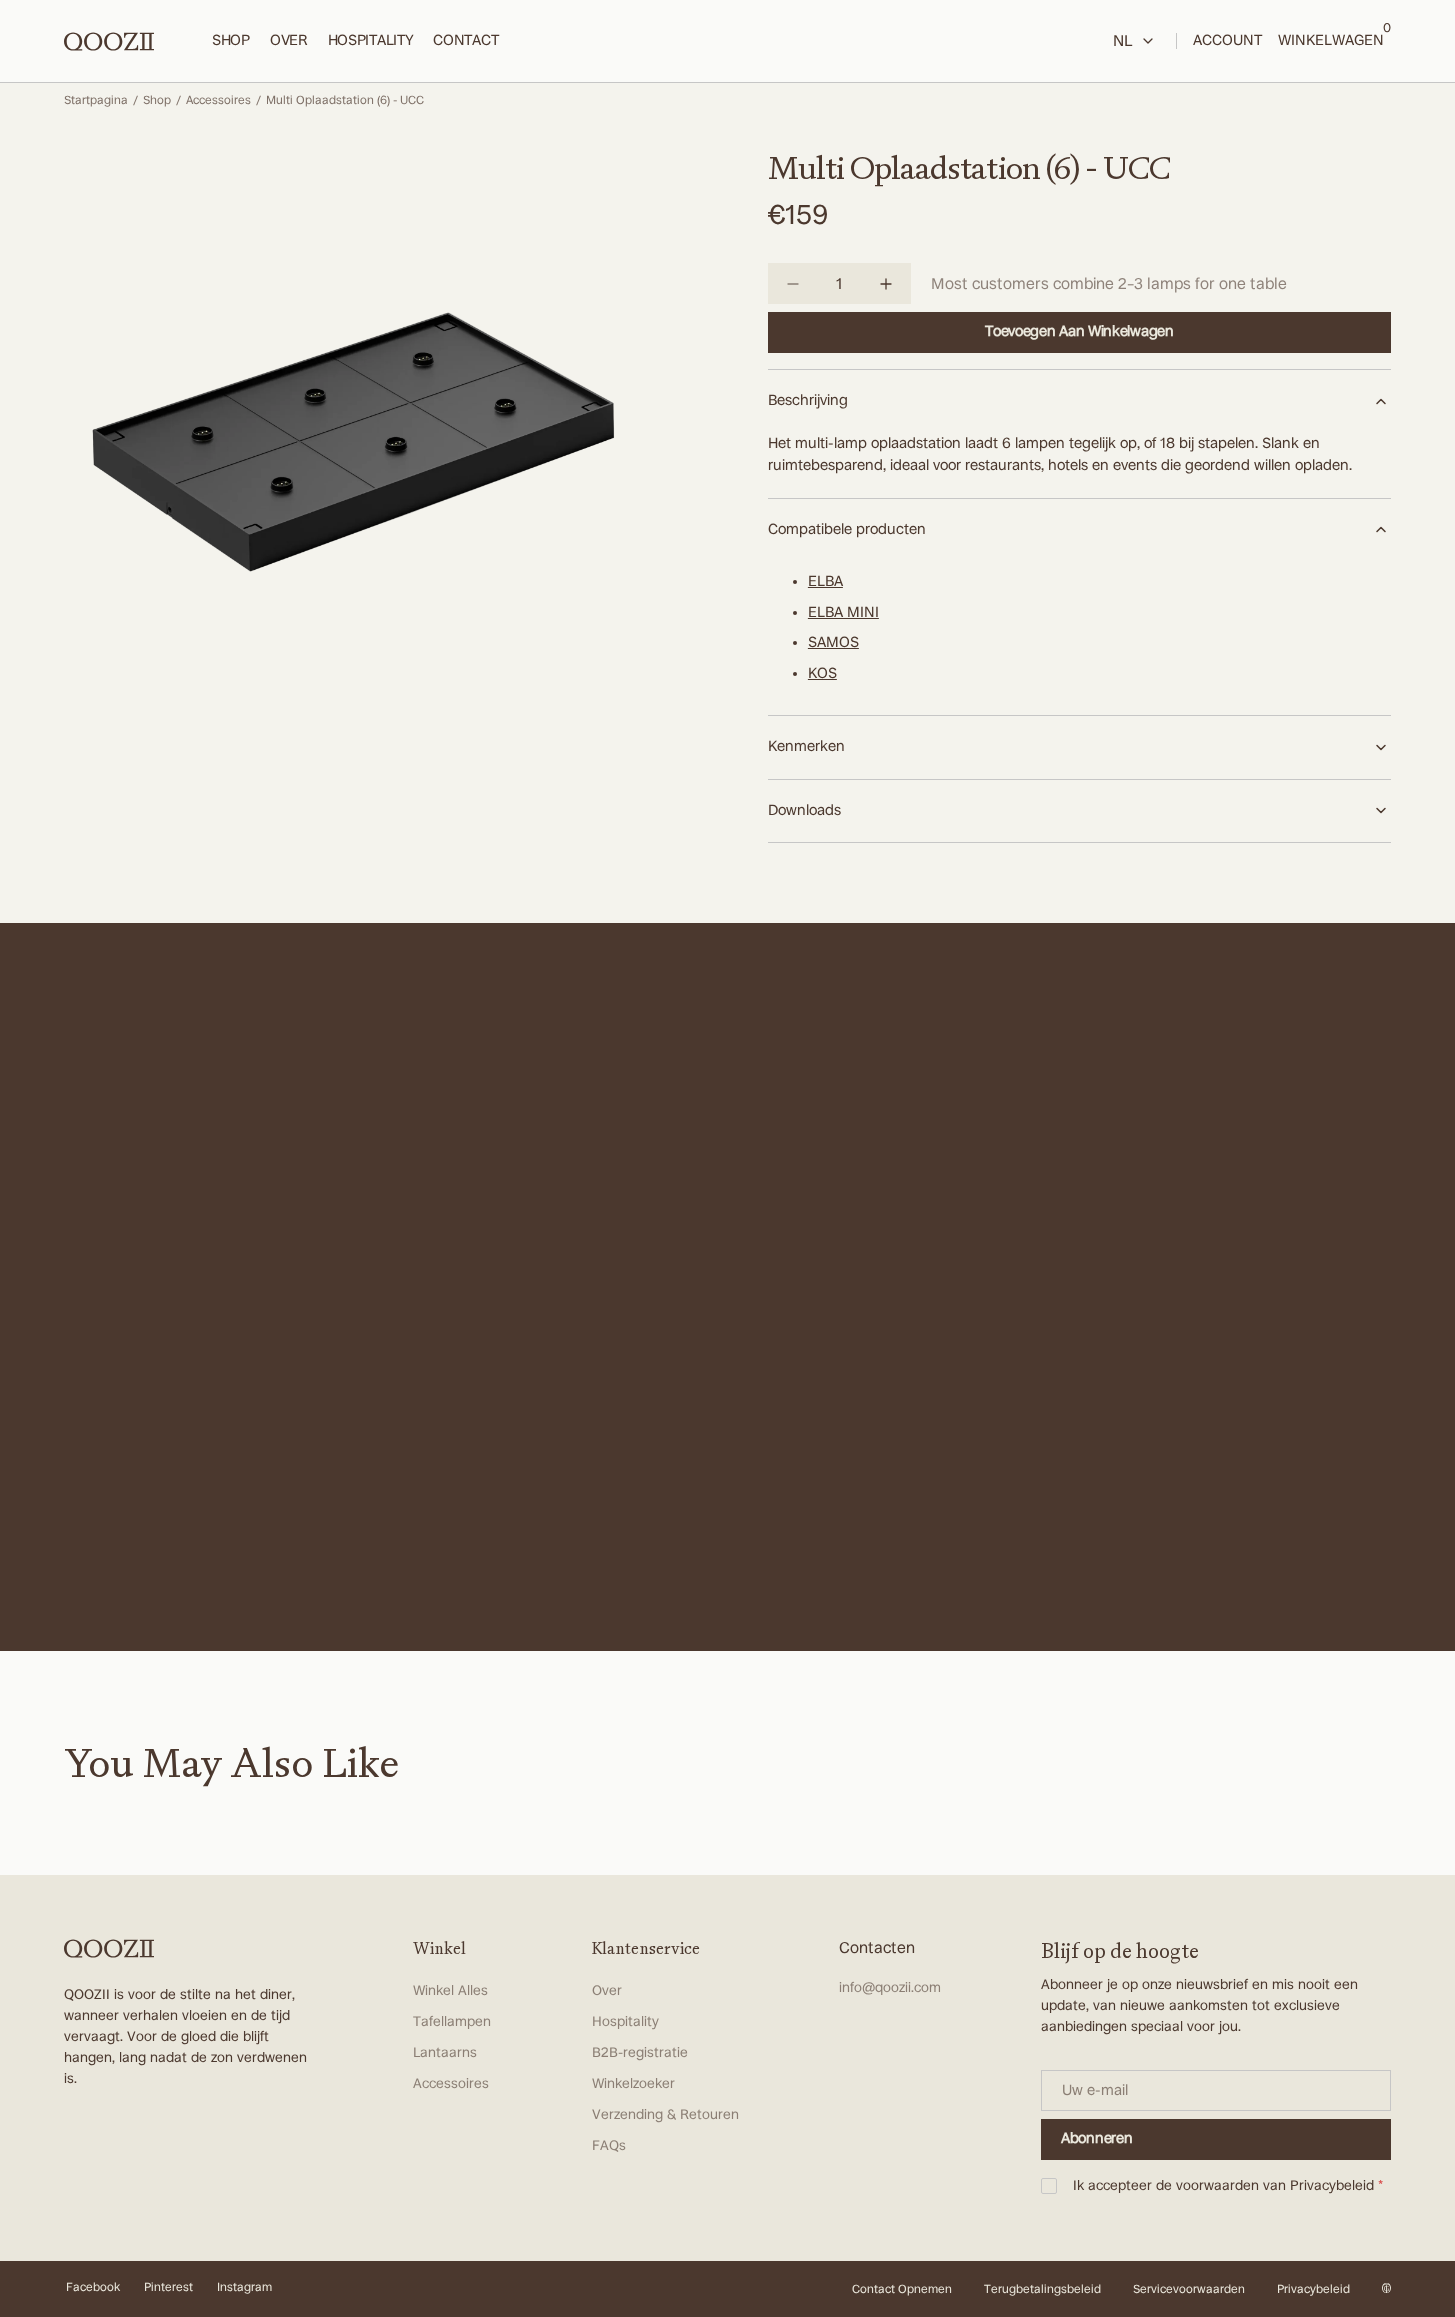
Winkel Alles (450, 1991)
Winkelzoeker (633, 2084)
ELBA (825, 581)
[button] (1330, 41)
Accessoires (218, 100)
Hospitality (625, 2022)
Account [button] (1227, 40)
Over (607, 1991)
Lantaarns (445, 2053)
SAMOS (833, 642)
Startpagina (96, 100)
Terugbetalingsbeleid (1042, 2289)
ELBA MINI (843, 612)
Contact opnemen (902, 2289)
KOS (822, 673)
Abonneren (1096, 2138)
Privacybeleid (1332, 2186)
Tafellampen (452, 2022)
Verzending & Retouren (665, 2115)
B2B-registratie (640, 2053)
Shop (157, 100)
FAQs (609, 2146)
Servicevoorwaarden (1189, 2289)
